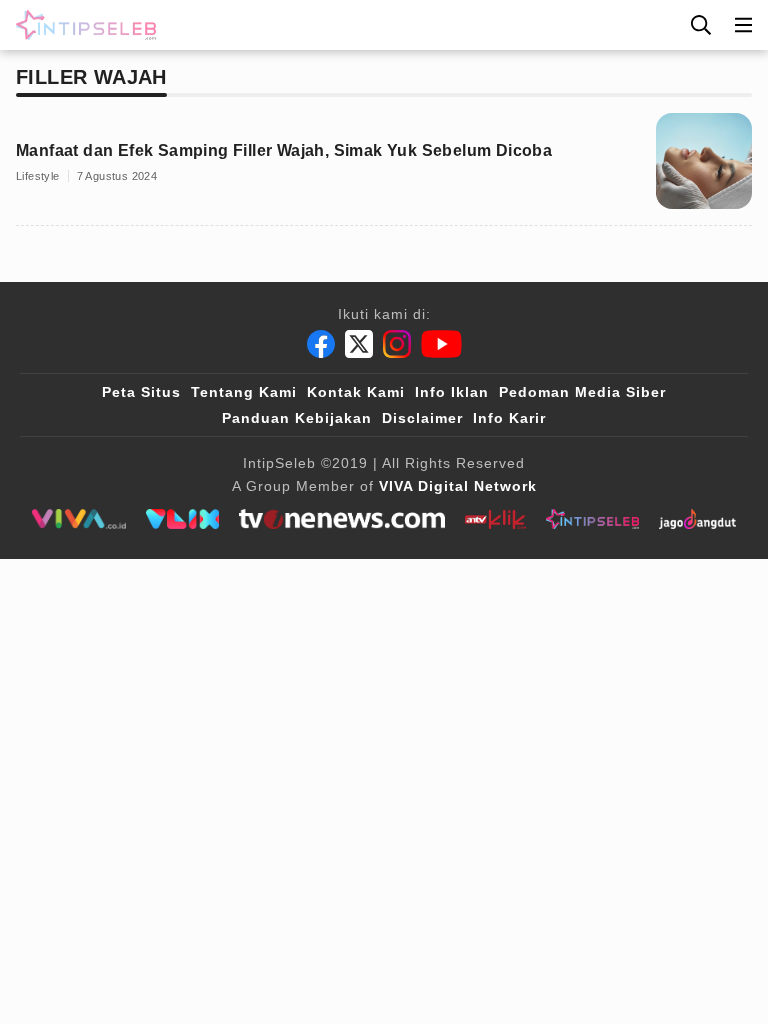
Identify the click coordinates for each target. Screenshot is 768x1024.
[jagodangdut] (697, 519)
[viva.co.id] (78, 519)
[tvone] (341, 519)
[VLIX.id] (183, 519)
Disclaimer (422, 418)
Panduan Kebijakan (297, 418)
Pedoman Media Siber (582, 392)
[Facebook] (321, 344)
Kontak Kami (356, 392)
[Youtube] (441, 344)
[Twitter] (359, 344)
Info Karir (509, 418)
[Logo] (82, 25)
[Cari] (701, 25)
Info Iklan (452, 392)
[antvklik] (495, 519)
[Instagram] (397, 344)
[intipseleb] (592, 519)
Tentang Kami (244, 392)
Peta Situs (141, 392)
